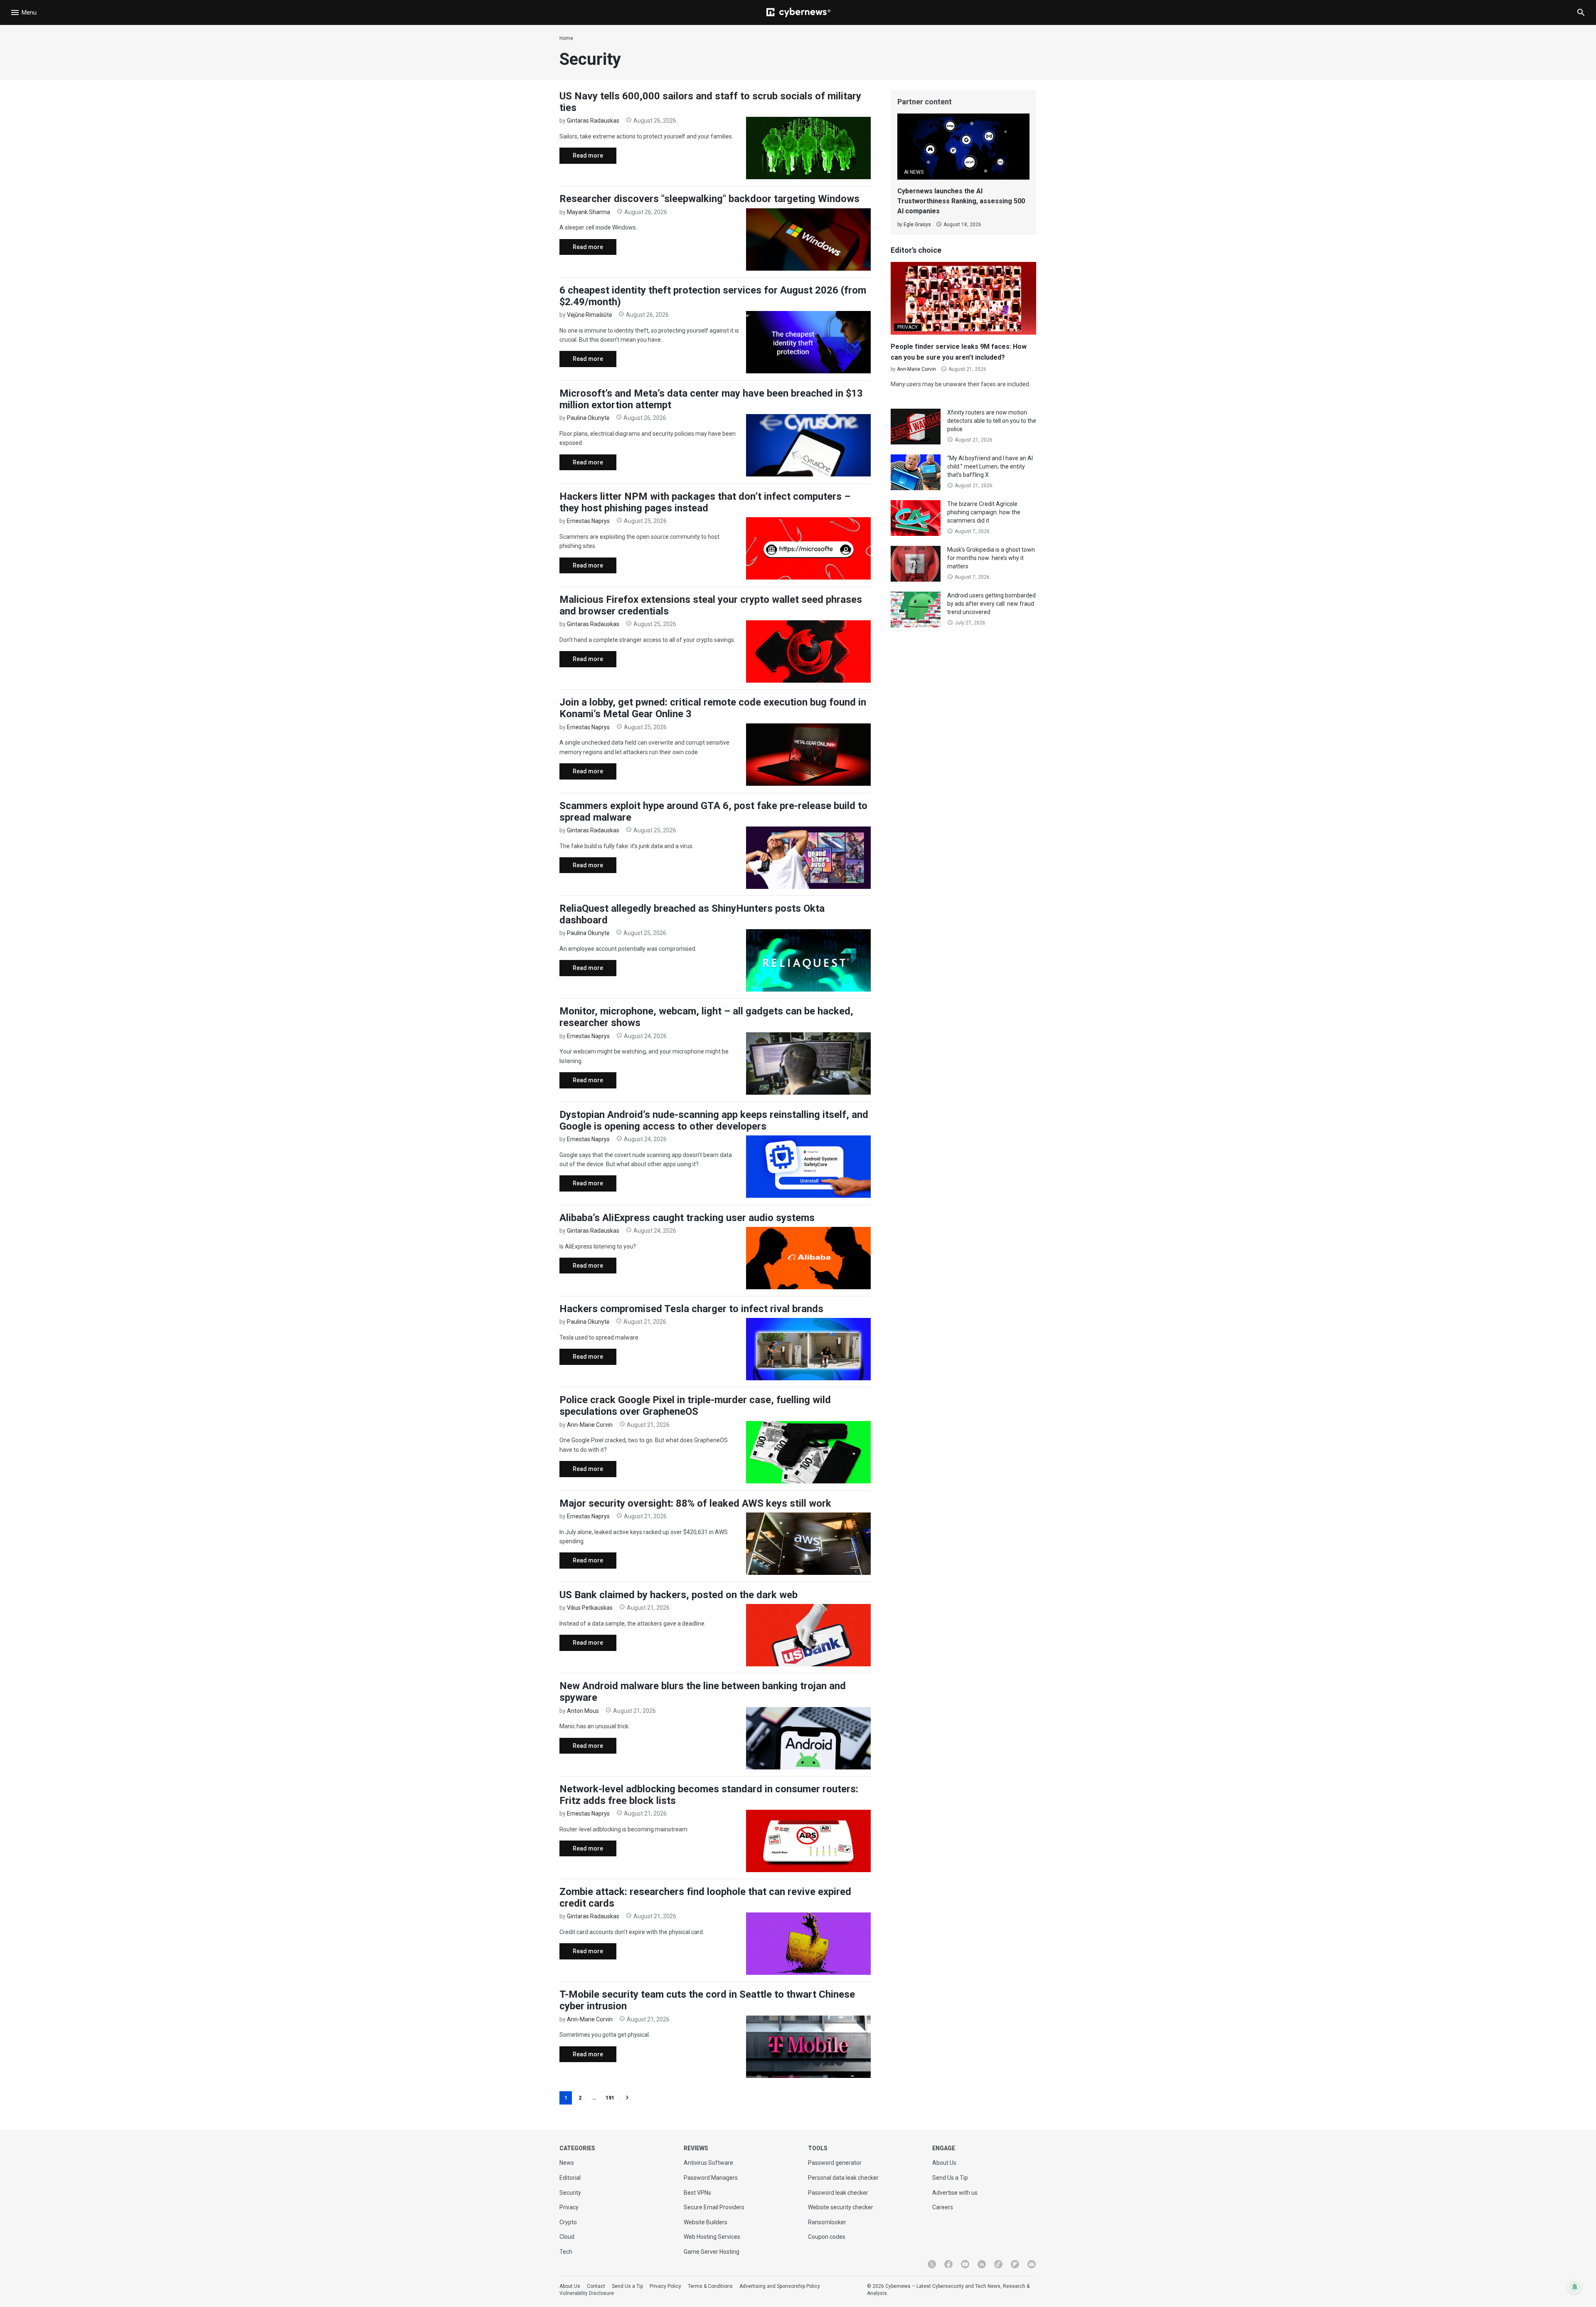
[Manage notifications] (1575, 2287)
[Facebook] (948, 2264)
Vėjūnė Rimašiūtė (589, 315)
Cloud (567, 2237)
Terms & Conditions (710, 2286)
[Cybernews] (798, 12)
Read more (581, 158)
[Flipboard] (1015, 2264)
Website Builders (706, 2222)
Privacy (569, 2207)
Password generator (835, 2163)
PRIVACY (908, 327)
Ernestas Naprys (588, 521)
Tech (566, 2252)
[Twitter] (932, 2264)
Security (570, 2193)
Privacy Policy (665, 2286)
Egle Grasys (917, 225)
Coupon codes (827, 2237)
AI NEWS (914, 172)
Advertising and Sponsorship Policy (780, 2286)
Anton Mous (583, 1711)
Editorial (570, 2178)
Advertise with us (955, 2193)
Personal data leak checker (843, 2178)
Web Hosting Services (712, 2237)
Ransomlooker (827, 2222)
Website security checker (841, 2207)
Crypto (568, 2222)
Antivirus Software (708, 2163)
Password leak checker (838, 2193)
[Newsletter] (1032, 2264)
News (567, 2163)
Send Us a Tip (950, 2178)
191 (610, 2098)
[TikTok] (998, 2264)
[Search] (1581, 12)
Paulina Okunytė (588, 418)
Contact (596, 2286)
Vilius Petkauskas (590, 1608)
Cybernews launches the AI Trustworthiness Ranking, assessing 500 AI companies (961, 201)
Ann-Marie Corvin (590, 1425)
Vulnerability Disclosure (587, 2293)
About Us (944, 2163)
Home (566, 38)
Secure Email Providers (714, 2207)
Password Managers (711, 2178)
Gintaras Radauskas (593, 121)
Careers (943, 2207)
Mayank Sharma (589, 212)
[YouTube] (965, 2264)
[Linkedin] (982, 2264)
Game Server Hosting (712, 2252)
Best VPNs (697, 2193)
